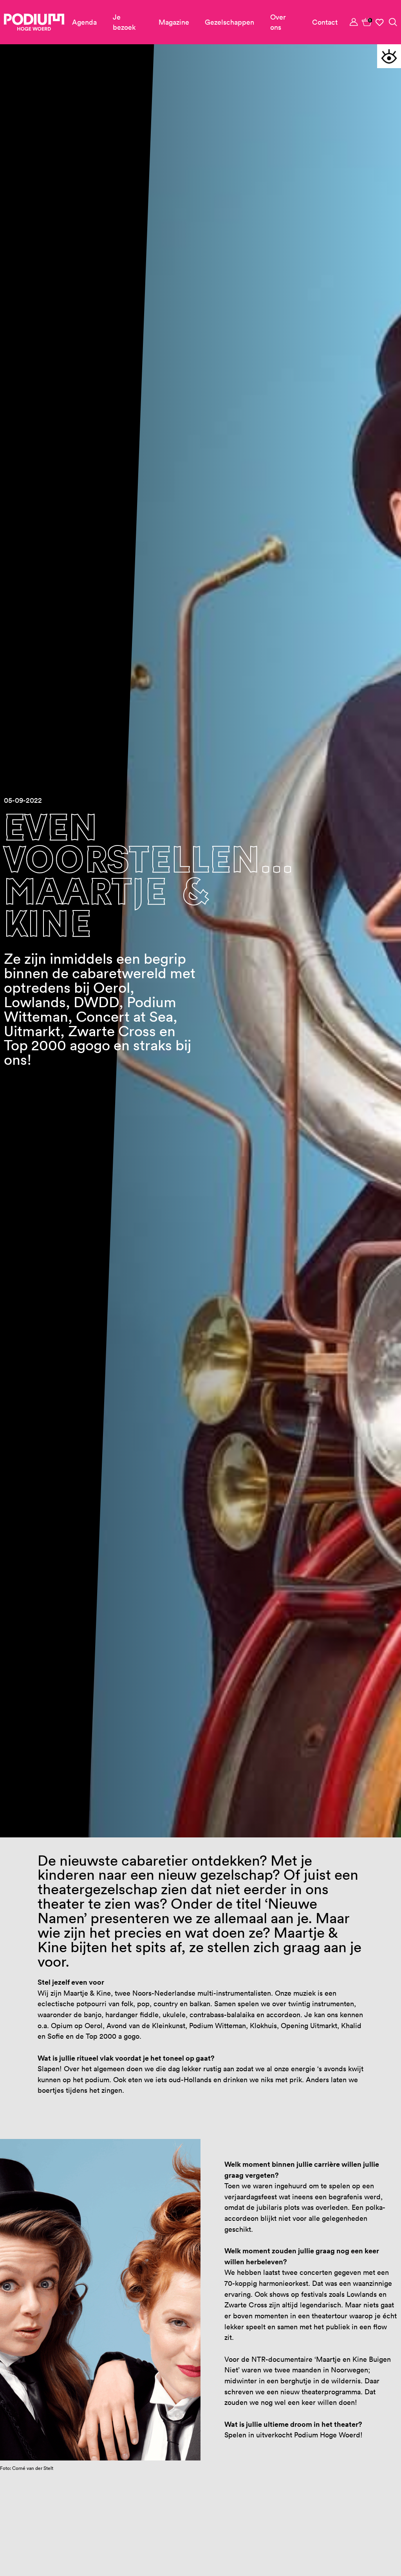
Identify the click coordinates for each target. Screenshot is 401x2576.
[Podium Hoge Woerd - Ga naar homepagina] (34, 22)
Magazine (174, 22)
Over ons (278, 22)
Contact (325, 22)
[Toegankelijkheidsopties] (389, 56)
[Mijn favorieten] (380, 22)
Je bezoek (124, 22)
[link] (367, 22)
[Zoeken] (393, 22)
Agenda (84, 22)
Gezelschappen (229, 22)
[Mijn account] (354, 22)
